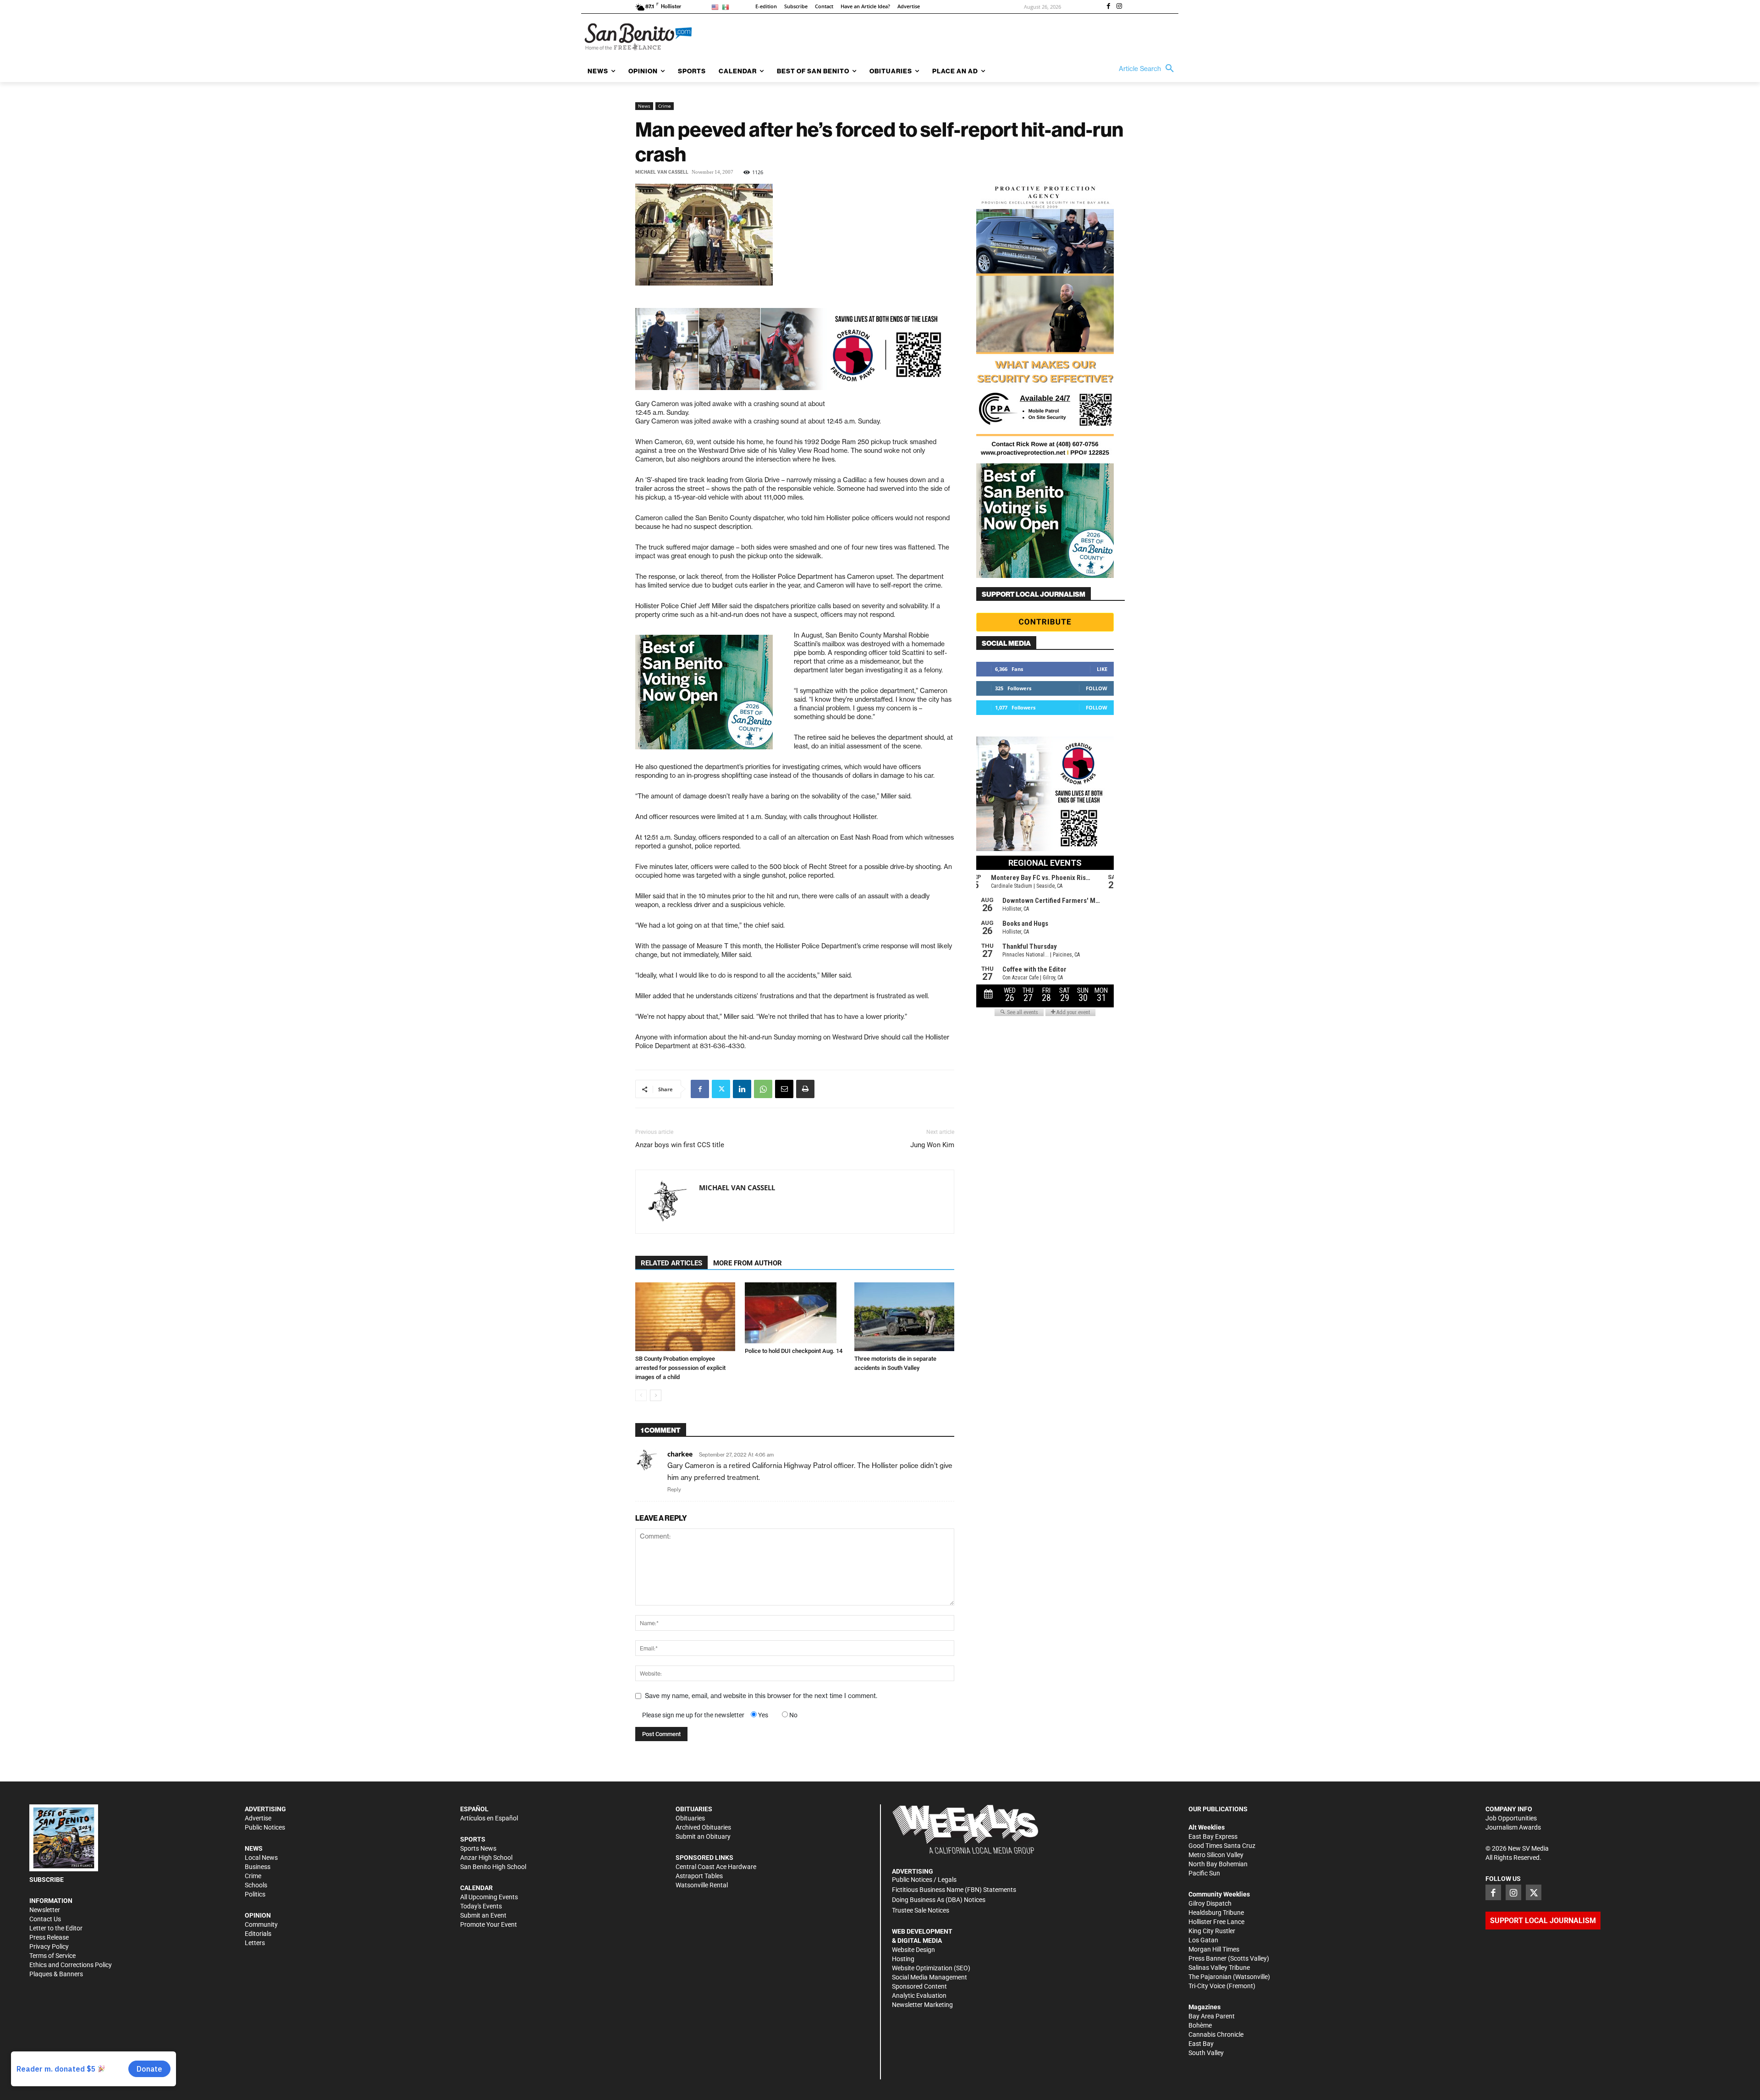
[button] (1149, 69)
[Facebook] (1108, 7)
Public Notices (265, 1827)
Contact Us (45, 1919)
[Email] (784, 1089)
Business (258, 1867)
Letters (255, 1943)
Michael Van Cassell (662, 172)
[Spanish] (727, 7)
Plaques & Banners (56, 1974)
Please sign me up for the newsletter (693, 1715)
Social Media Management (929, 1977)
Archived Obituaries (703, 1827)
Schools (256, 1885)
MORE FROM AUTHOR (748, 1263)
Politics (255, 1894)
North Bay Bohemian (1218, 1864)
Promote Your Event (489, 1924)
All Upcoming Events (489, 1897)
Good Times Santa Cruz (1222, 1846)
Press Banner (1207, 1958)
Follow (1097, 688)
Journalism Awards (1513, 1827)
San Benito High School (493, 1867)
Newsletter (45, 1910)
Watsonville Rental (702, 1885)
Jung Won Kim (932, 1145)
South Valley (1206, 2053)
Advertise (258, 1818)
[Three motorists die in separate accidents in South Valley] (904, 1317)
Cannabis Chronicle (1216, 2034)
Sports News (478, 1848)
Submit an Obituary (703, 1836)
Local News (261, 1858)
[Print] (805, 1089)
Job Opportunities (1511, 1818)
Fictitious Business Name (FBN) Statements (954, 1890)
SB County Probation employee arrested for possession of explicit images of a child (680, 1368)
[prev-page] (641, 1395)
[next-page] (656, 1395)
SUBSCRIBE (47, 1880)
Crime (665, 106)
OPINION (258, 1915)
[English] (717, 7)
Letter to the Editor (56, 1928)
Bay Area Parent (1212, 2016)
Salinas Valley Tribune (1219, 1968)
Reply (674, 1490)
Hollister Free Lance (1216, 1922)
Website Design (913, 1950)
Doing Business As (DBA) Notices (939, 1900)
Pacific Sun (1204, 1873)
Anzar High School (486, 1858)
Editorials (258, 1934)
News (644, 106)
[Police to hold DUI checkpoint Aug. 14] (795, 1313)
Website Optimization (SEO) (931, 1968)
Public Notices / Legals (924, 1880)
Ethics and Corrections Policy (71, 1965)
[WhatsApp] (763, 1089)
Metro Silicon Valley (1216, 1855)
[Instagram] (1119, 7)
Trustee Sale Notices (921, 1910)
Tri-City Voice (1207, 1986)
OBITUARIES (694, 1809)
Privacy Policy (49, 1946)
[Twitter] (721, 1089)
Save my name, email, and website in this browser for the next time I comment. (761, 1696)
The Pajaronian (1210, 1977)
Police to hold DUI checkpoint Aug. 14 (794, 1351)
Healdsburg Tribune (1216, 1913)
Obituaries (690, 1818)
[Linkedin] (742, 1089)
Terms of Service (52, 1956)
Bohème (1200, 2025)
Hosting (903, 1959)
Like (1102, 669)
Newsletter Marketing (922, 2005)
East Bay (1201, 2044)
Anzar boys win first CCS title (680, 1145)
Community (261, 1924)
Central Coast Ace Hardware (716, 1867)
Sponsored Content (919, 1986)
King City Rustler (1212, 1931)
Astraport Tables (699, 1876)
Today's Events (481, 1906)
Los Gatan (1203, 1940)
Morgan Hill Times (1214, 1949)
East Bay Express (1213, 1836)
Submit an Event (483, 1915)
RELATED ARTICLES (671, 1263)
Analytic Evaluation (919, 1996)
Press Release (49, 1937)
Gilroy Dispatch (1210, 1903)
